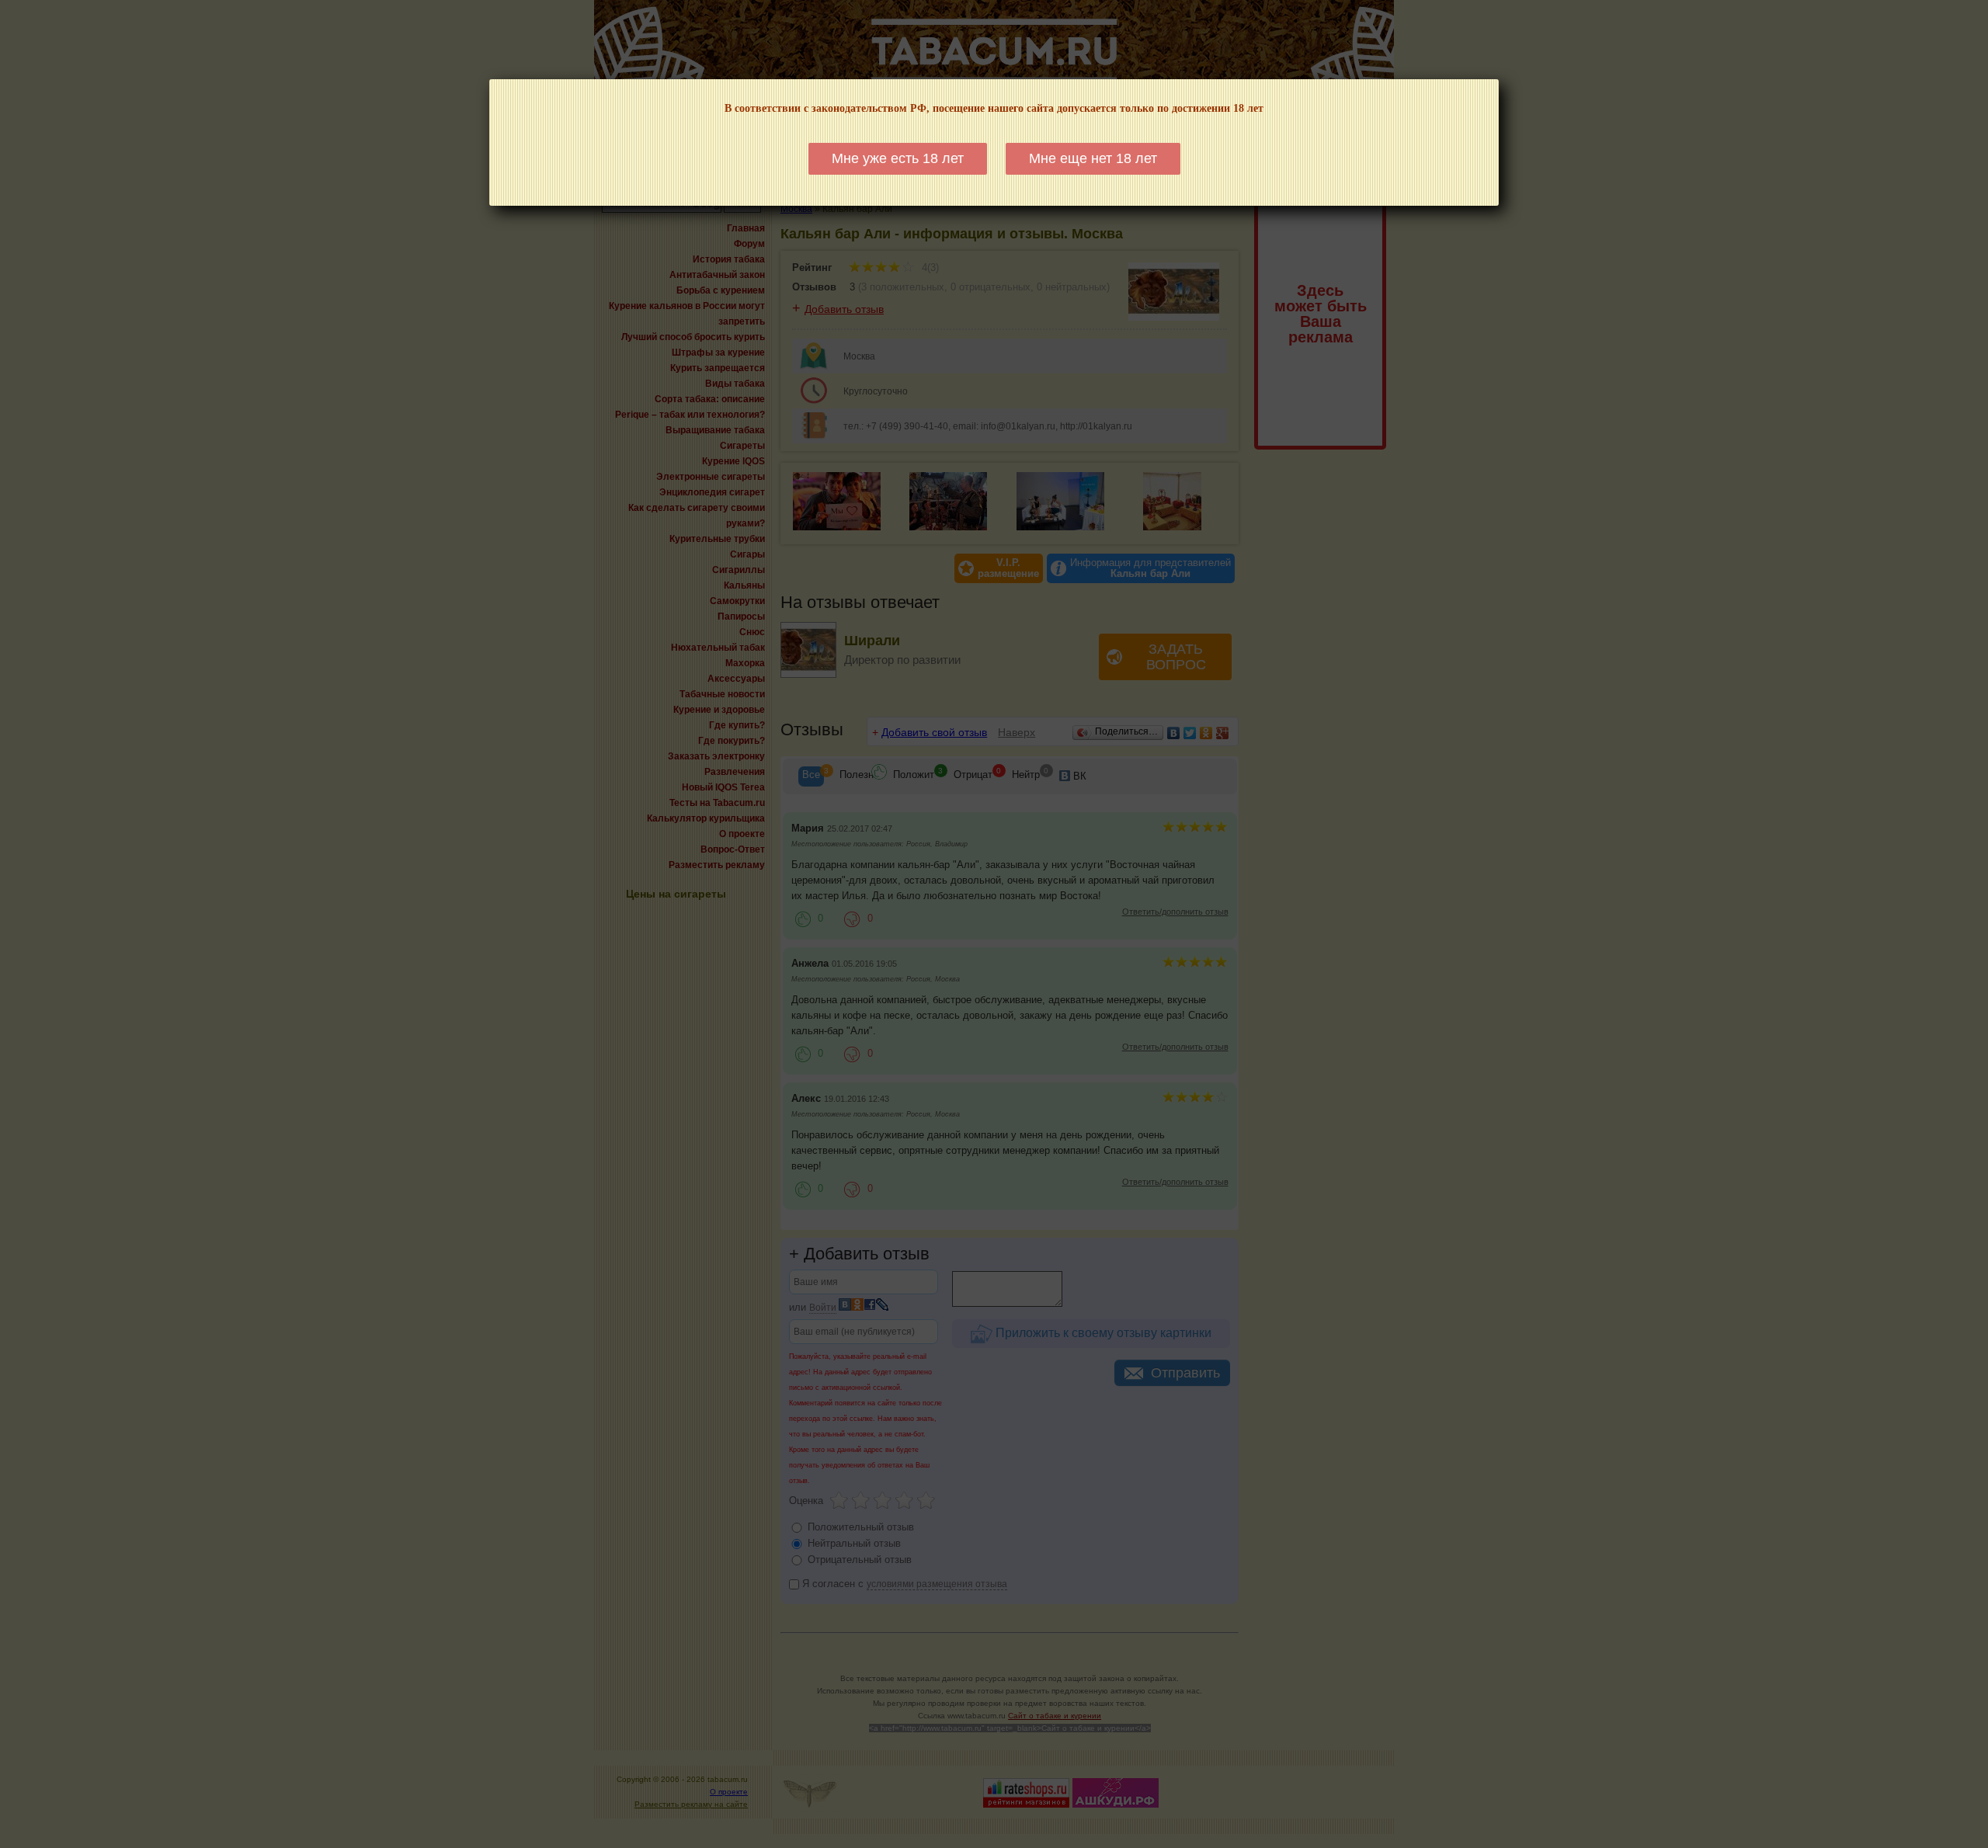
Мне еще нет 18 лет (1093, 158)
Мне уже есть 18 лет (898, 158)
